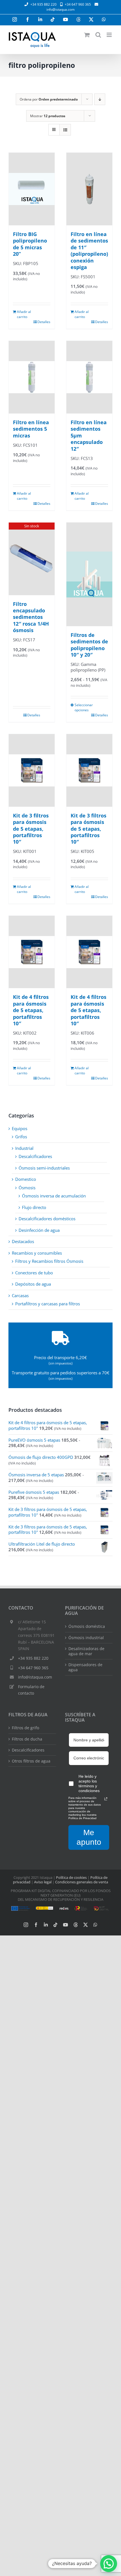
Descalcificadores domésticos (47, 1219)
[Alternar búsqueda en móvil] (98, 35)
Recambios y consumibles (37, 1253)
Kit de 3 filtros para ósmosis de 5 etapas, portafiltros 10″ (31, 829)
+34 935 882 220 (33, 1658)
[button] (109, 2564)
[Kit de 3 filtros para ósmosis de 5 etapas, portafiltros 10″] (32, 770)
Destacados (23, 1241)
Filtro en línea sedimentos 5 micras (31, 429)
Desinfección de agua (39, 1230)
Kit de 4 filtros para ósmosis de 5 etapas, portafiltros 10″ (31, 1010)
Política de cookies (71, 1877)
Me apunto (89, 1837)
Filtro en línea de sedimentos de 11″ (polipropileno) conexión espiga (89, 251)
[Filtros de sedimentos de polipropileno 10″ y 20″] (89, 574)
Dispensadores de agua (85, 1667)
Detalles (44, 322)
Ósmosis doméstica (87, 1626)
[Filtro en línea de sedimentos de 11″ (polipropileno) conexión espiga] (89, 189)
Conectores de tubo (34, 1273)
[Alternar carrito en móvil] (87, 35)
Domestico (26, 1179)
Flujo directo (34, 1207)
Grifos (21, 1137)
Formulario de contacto (31, 1690)
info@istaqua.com (60, 9)
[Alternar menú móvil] (110, 35)
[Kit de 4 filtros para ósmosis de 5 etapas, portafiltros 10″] (32, 952)
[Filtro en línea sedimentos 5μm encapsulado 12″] (89, 377)
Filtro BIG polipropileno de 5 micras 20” (30, 244)
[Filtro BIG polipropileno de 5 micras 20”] (32, 189)
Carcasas (20, 1295)
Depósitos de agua (33, 1284)
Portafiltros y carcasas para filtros (48, 1304)
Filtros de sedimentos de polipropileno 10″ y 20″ (89, 645)
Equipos (20, 1128)
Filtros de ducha (27, 1739)
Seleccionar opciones (82, 707)
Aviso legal (43, 1882)
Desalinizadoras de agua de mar (86, 1651)
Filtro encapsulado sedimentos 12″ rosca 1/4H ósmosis (31, 617)
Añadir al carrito (24, 314)
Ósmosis (27, 1188)
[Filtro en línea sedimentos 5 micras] (32, 377)
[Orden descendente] (100, 99)
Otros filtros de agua (31, 1761)
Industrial (24, 1148)
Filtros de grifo (25, 1728)
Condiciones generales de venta (82, 1882)
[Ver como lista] (65, 130)
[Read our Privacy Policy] (106, 1799)
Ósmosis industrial (86, 1638)
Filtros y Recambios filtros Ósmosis (49, 1261)
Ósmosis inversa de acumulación (54, 1196)
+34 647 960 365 (33, 1668)
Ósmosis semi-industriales (44, 1168)
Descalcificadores (35, 1156)
